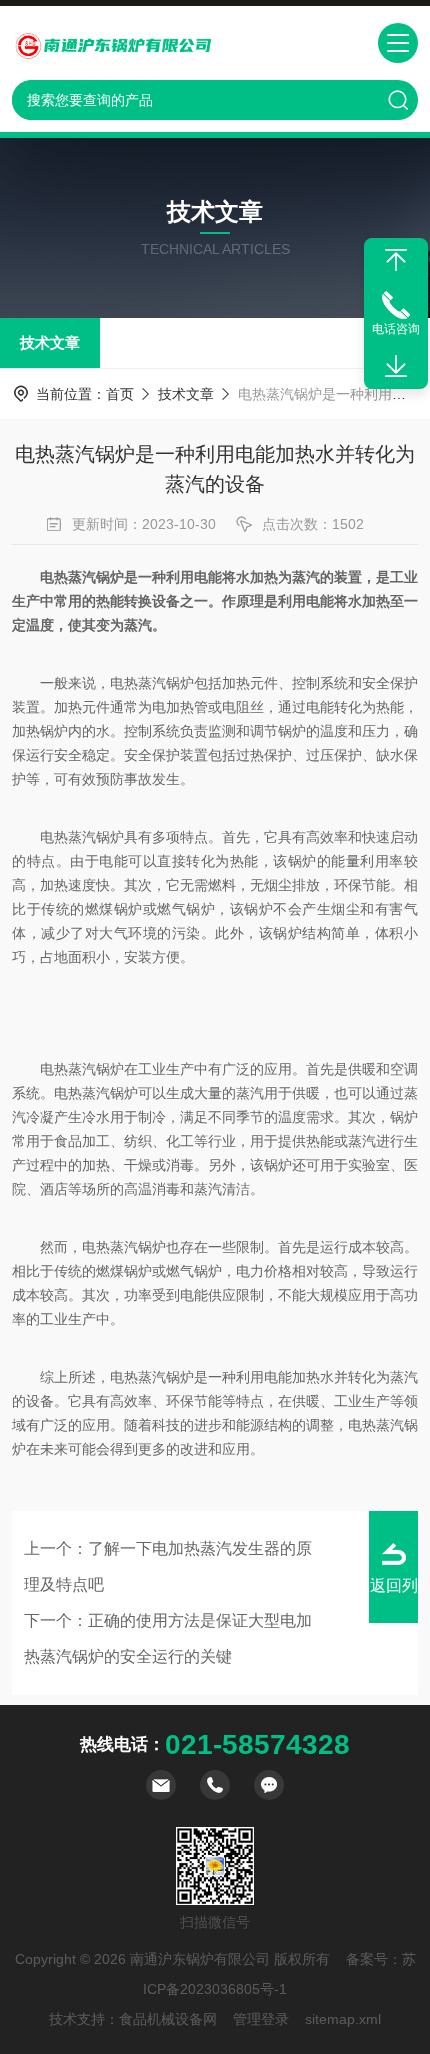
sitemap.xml (343, 2019)
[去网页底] (396, 367)
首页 (120, 394)
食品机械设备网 (168, 2019)
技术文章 (50, 342)
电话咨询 (396, 329)
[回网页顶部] (396, 260)
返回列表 (394, 1600)
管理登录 (261, 2019)
